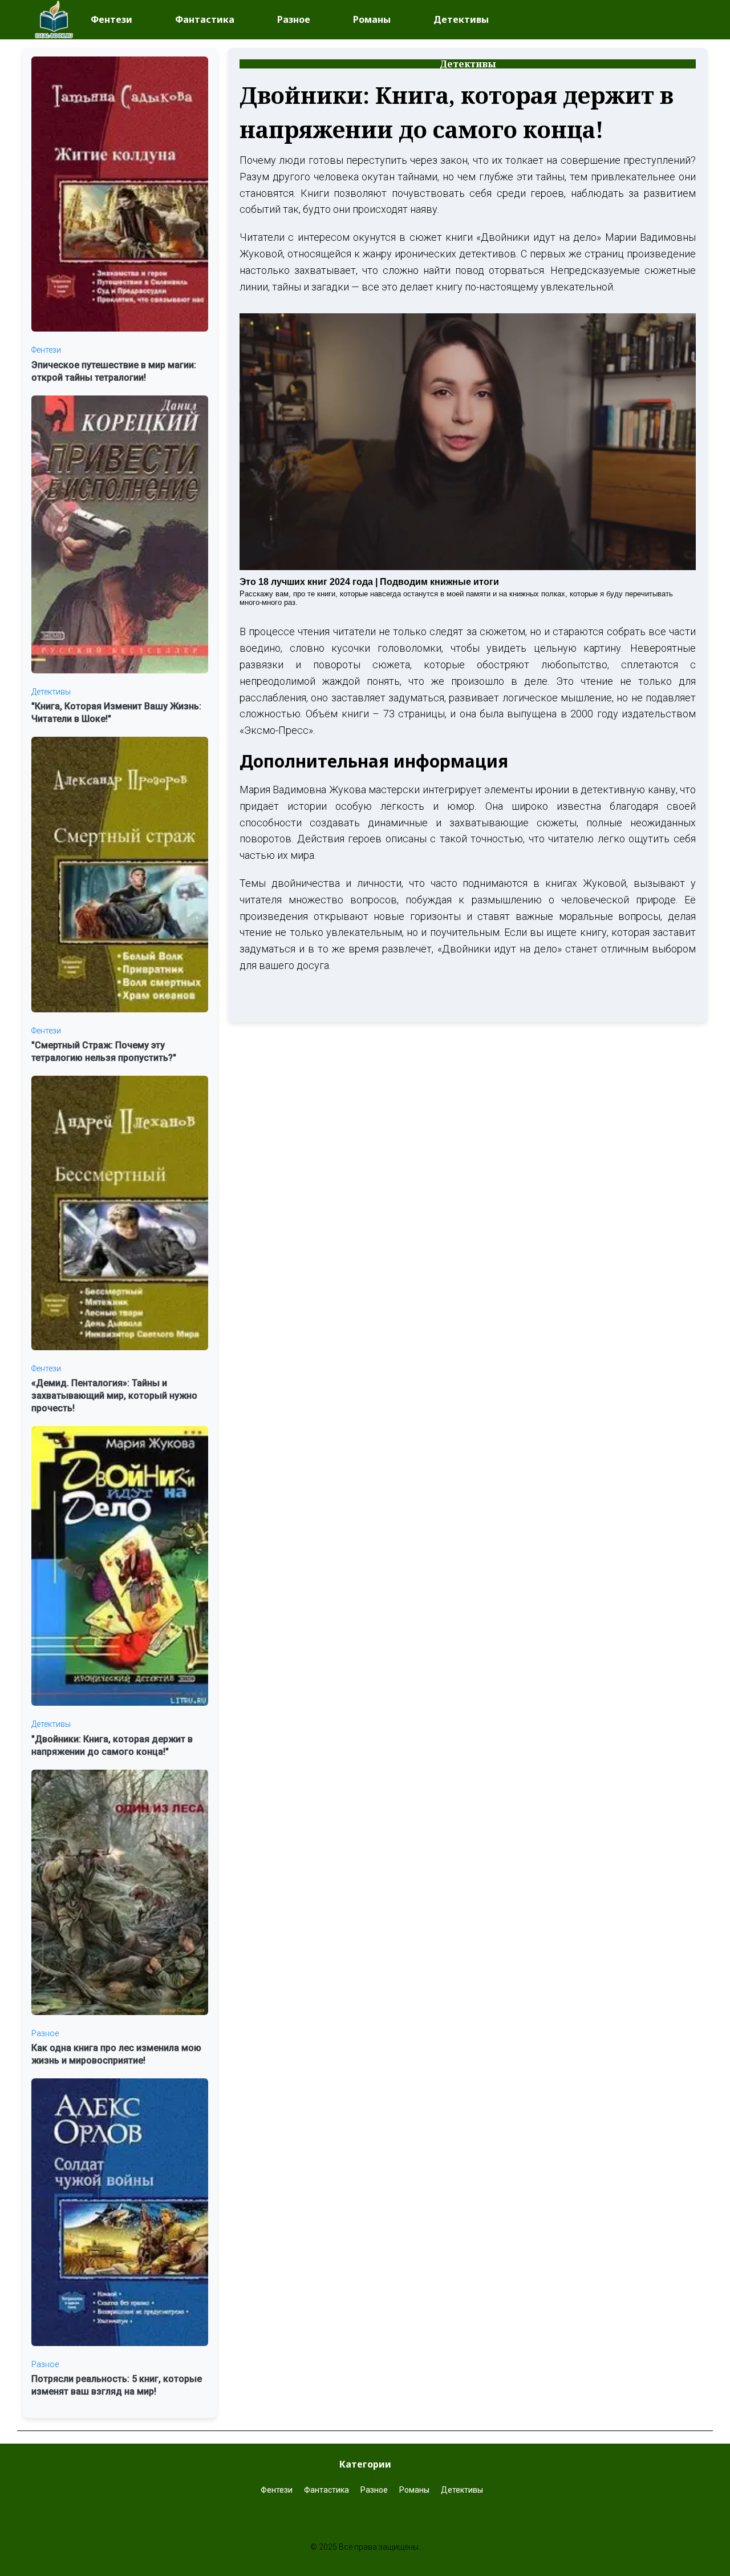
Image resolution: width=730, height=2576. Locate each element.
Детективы (461, 19)
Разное (294, 19)
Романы (372, 19)
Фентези (111, 19)
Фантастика (205, 19)
